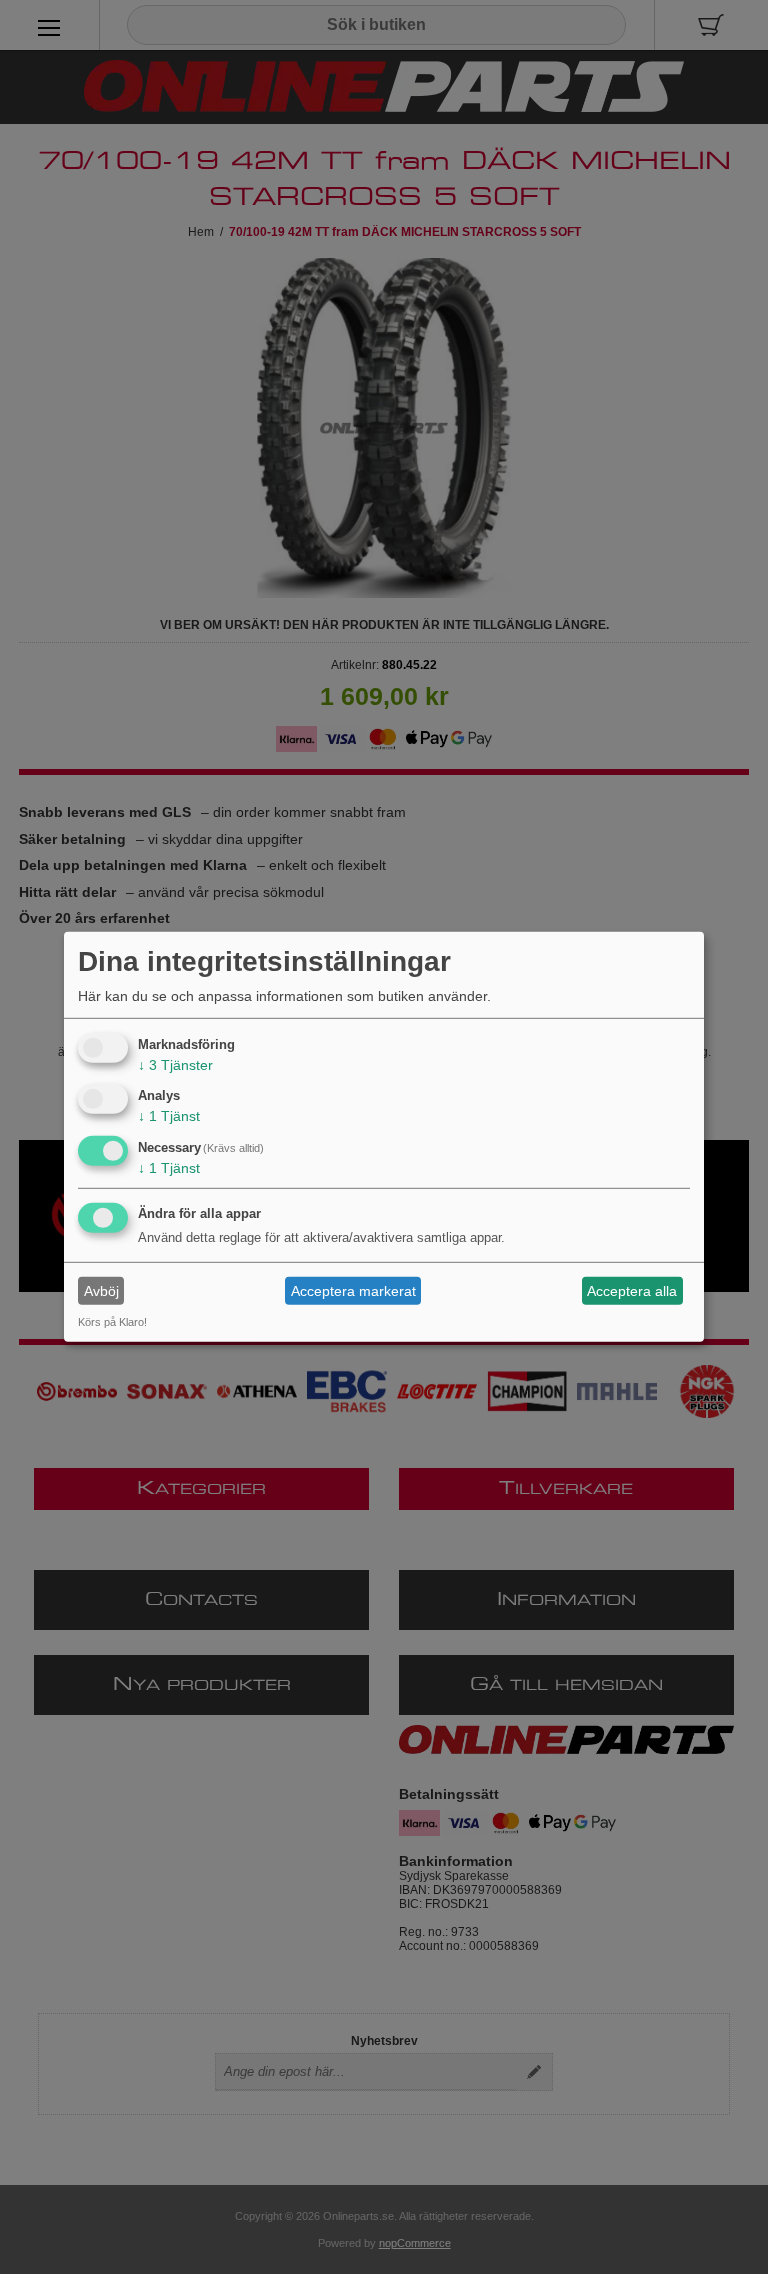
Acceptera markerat (353, 1291)
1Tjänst (169, 1116)
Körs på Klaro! (112, 1322)
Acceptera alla (632, 1291)
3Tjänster (175, 1064)
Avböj (101, 1291)
